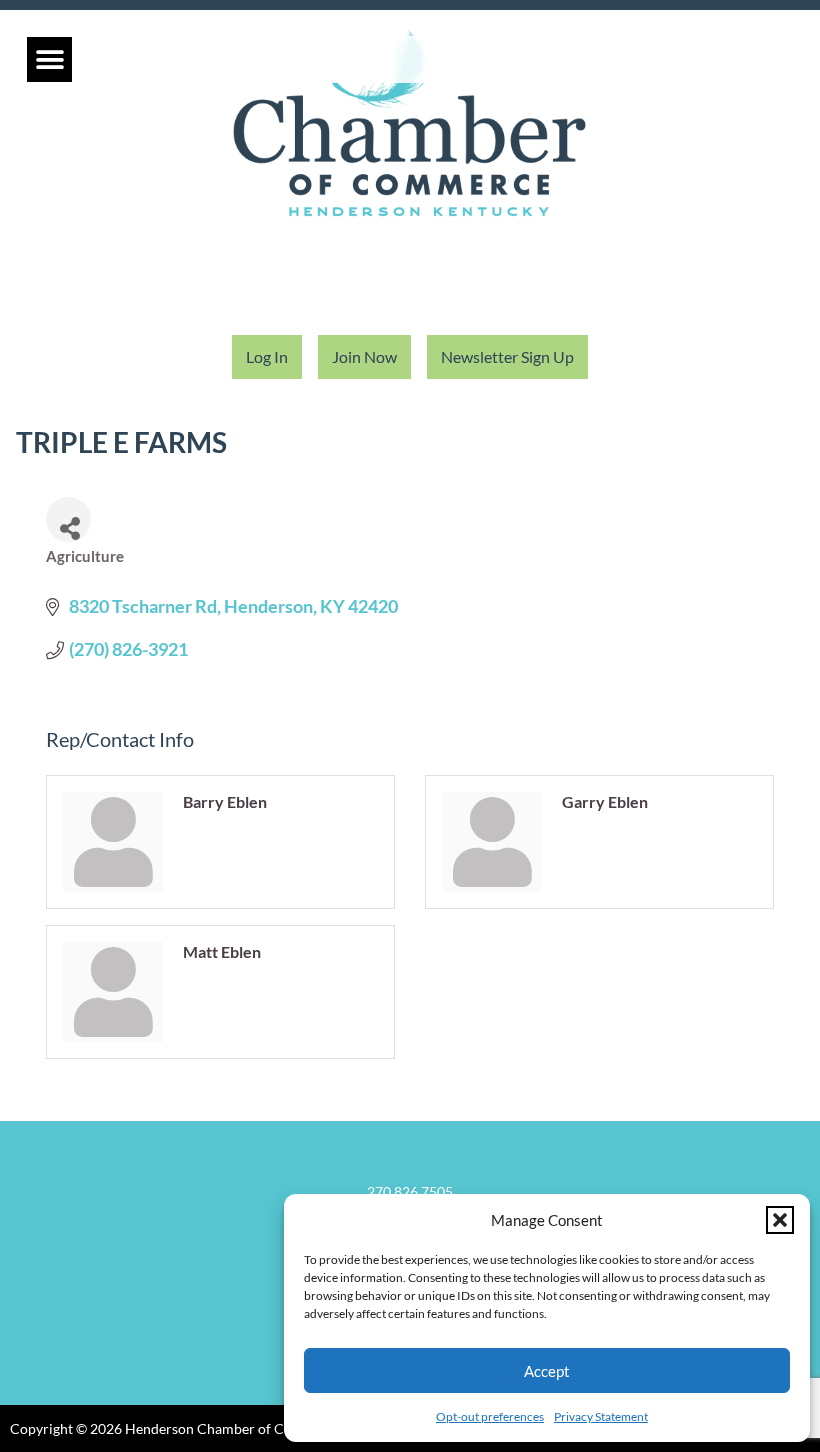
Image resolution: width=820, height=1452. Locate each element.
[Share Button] (68, 519)
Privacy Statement (601, 1416)
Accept (547, 1371)
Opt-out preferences (490, 1416)
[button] (780, 1220)
